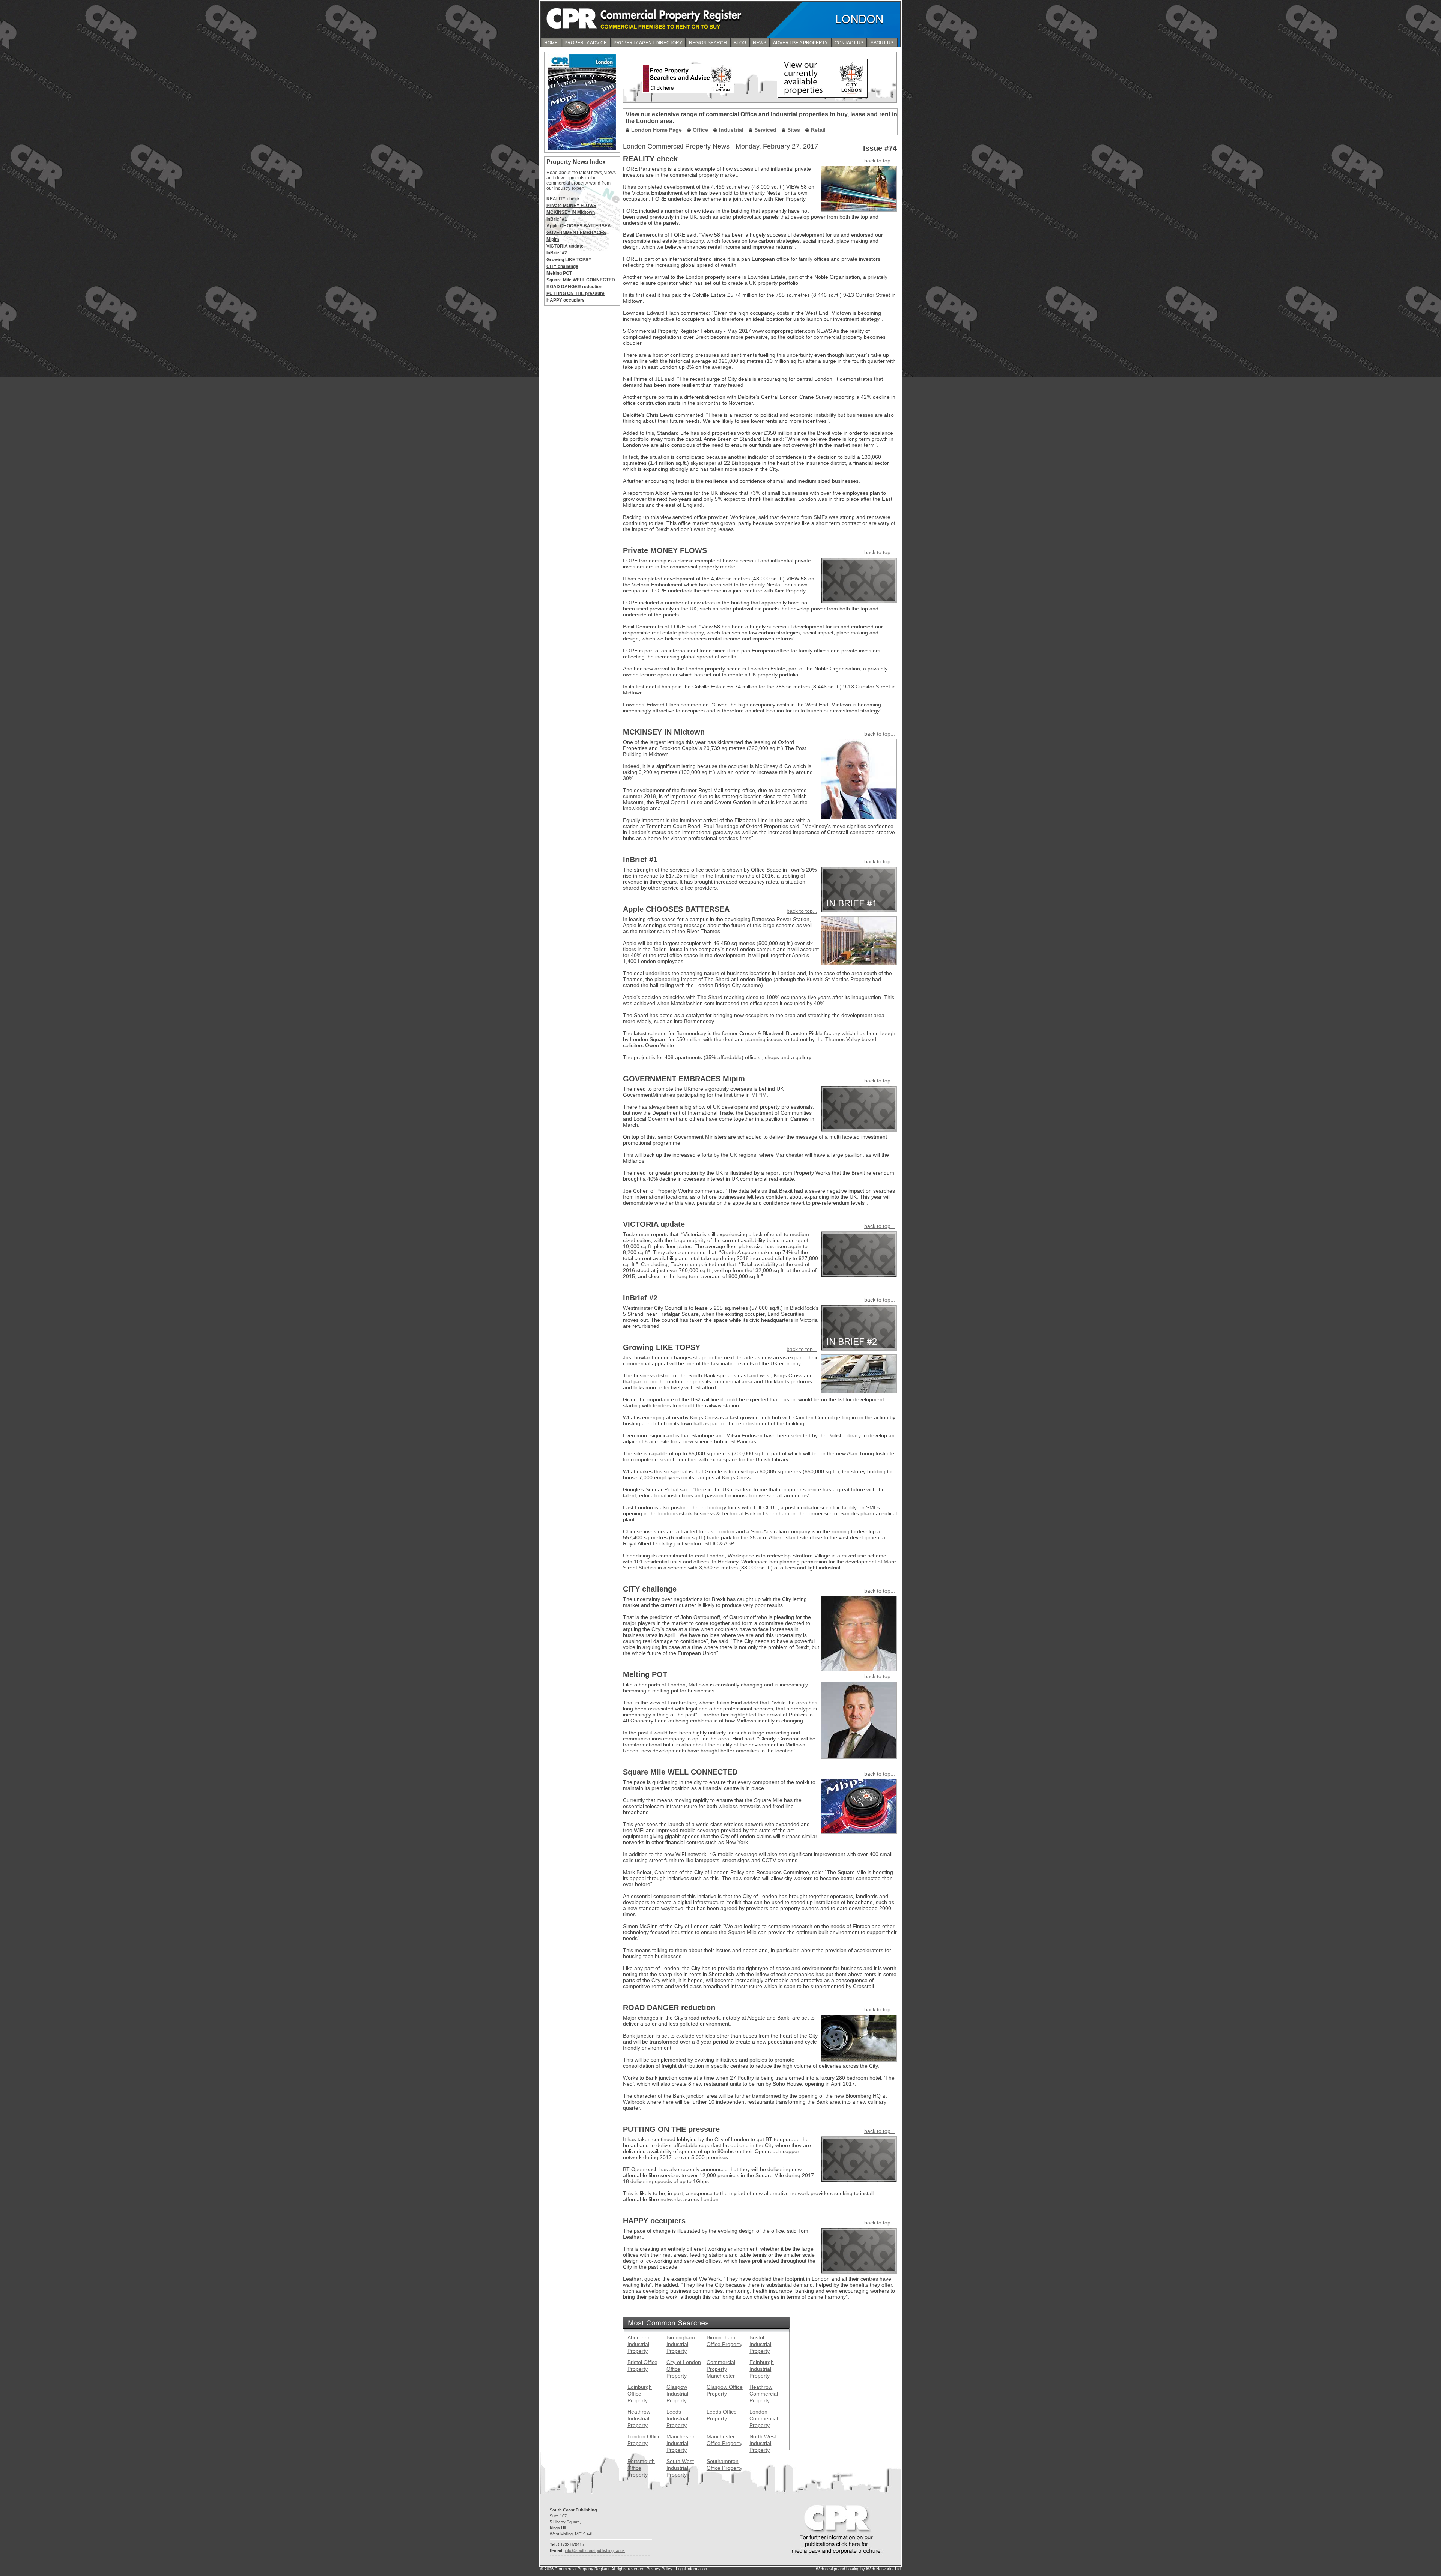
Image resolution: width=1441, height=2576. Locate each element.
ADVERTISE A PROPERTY (800, 43)
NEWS (760, 43)
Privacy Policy (660, 2569)
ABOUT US (882, 43)
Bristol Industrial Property (760, 2344)
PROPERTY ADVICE (586, 43)
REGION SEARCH (708, 43)
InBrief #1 (557, 219)
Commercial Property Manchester (721, 2369)
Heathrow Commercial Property (764, 2394)
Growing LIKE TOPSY (569, 260)
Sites (794, 130)
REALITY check (563, 199)
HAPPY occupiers (566, 300)
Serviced (765, 130)
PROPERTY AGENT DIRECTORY (648, 43)
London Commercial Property (764, 2418)
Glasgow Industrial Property (677, 2394)
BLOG (740, 43)
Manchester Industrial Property (681, 2443)
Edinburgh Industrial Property (762, 2369)
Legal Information (691, 2569)
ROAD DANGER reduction (574, 287)
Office (700, 130)
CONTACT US (849, 43)
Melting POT (559, 273)
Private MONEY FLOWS (571, 206)
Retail (818, 130)
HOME (551, 43)
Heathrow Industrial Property (639, 2418)
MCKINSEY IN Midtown (571, 212)
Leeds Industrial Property (677, 2418)
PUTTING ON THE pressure (575, 293)
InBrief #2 (557, 253)
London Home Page (657, 130)
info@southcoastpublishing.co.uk (595, 2550)
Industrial (731, 130)
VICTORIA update (565, 246)
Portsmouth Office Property (641, 2468)
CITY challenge (562, 266)
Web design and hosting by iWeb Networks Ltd (858, 2569)
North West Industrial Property (763, 2443)
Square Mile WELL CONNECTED (581, 280)
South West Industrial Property (680, 2468)
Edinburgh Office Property (640, 2394)
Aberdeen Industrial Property (639, 2344)
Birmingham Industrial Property (681, 2344)
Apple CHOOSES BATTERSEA (579, 226)
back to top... (880, 161)
